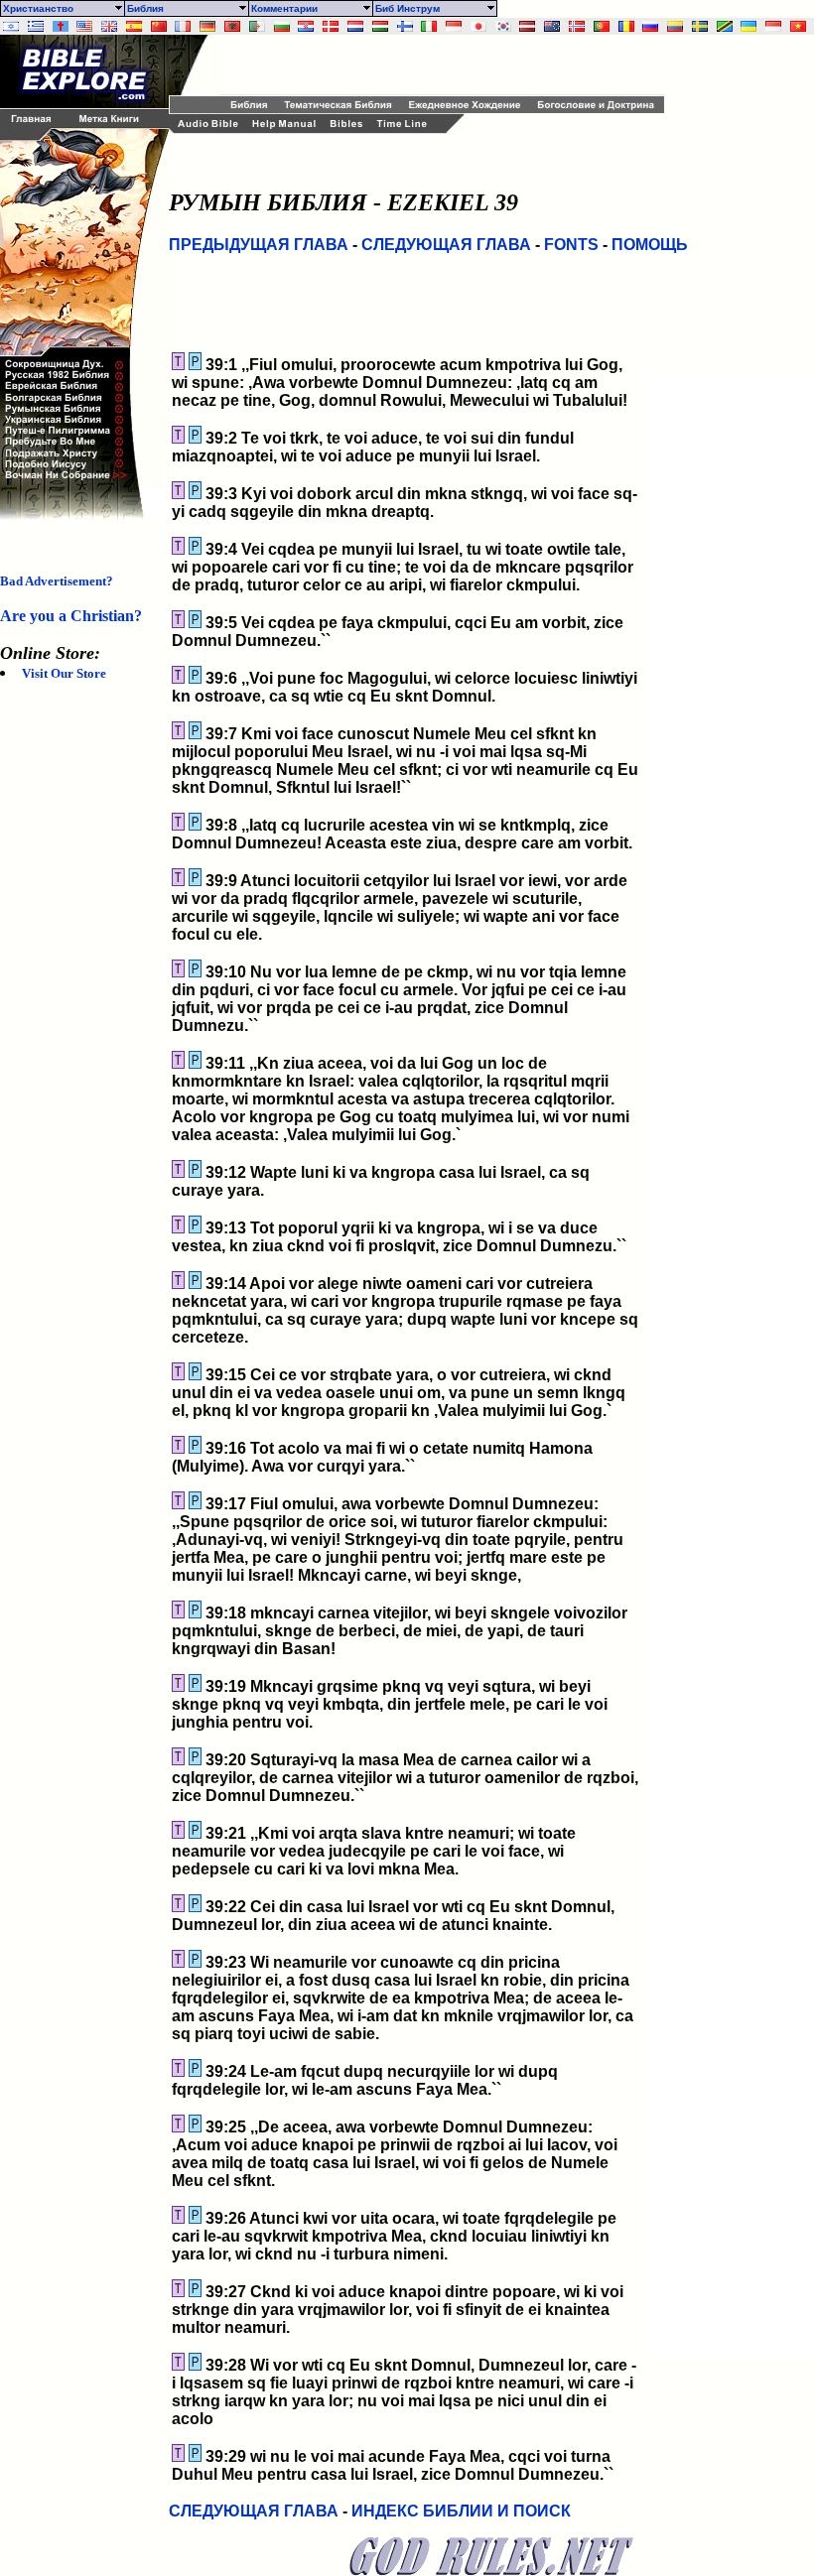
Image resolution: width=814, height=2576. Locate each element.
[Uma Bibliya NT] (773, 26)
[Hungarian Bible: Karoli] (380, 26)
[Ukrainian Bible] (748, 26)
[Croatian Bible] (306, 26)
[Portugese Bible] (602, 26)
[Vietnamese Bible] (798, 26)
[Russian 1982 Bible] (650, 26)
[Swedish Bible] (700, 26)
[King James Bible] (109, 26)
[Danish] (331, 26)
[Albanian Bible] (232, 26)
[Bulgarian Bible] (282, 26)
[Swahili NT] (725, 26)
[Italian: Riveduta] (429, 26)
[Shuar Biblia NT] (675, 26)
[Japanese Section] (478, 26)
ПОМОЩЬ (650, 245)
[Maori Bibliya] (552, 26)
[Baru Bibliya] (454, 26)
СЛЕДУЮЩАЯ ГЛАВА (446, 245)
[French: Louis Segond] (183, 26)
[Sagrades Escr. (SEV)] (134, 26)
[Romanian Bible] (626, 26)
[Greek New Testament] (36, 26)
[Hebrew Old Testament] (11, 26)
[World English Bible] (84, 26)
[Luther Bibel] (207, 26)
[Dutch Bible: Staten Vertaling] (355, 26)
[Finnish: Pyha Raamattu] (405, 26)
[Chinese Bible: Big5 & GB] (159, 26)
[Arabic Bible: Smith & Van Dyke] (257, 26)
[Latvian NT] (527, 26)
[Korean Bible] (503, 26)
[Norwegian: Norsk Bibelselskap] (577, 26)
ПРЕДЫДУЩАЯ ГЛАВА (259, 245)
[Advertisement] (452, 64)
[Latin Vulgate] (61, 26)
